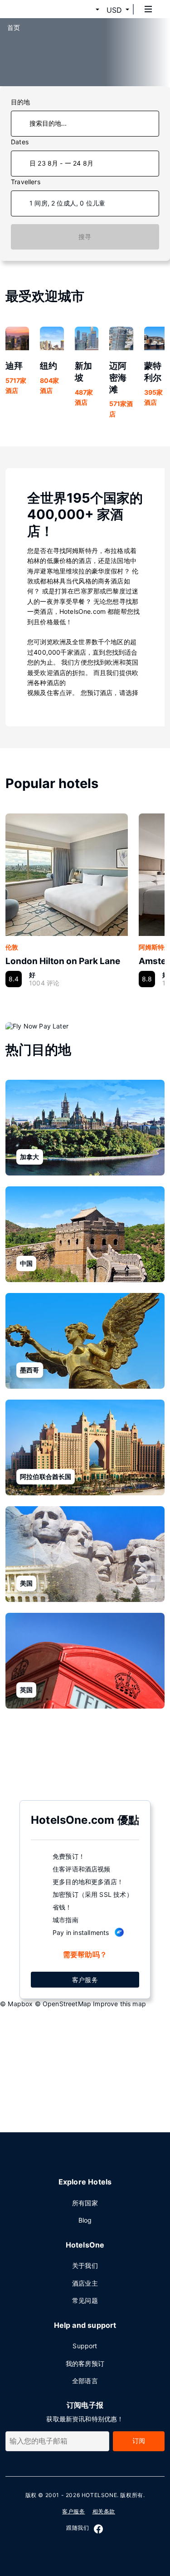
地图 (78, 1754)
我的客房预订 (85, 2363)
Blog (85, 2220)
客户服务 (85, 1980)
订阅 (139, 2441)
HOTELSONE (99, 2495)
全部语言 (85, 2381)
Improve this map (119, 2004)
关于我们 (85, 2265)
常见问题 (85, 2300)
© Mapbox (16, 2004)
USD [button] (114, 10)
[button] (87, 10)
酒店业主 (85, 2283)
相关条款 (104, 2511)
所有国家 (85, 2203)
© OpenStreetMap (63, 2004)
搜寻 (85, 237)
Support (85, 2346)
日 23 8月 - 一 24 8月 (61, 163)
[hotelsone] (41, 9)
